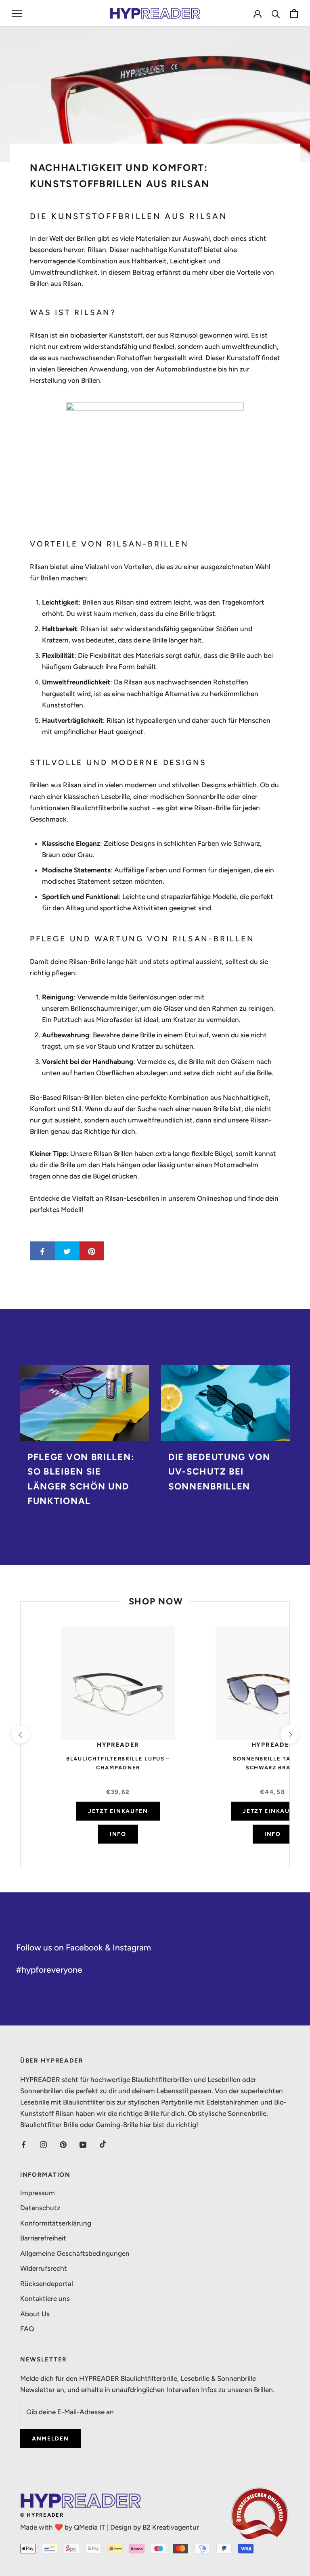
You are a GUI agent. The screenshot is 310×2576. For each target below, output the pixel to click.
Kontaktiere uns (45, 2299)
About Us (35, 2314)
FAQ (27, 2329)
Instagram (132, 1947)
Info (118, 1834)
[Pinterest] (63, 2144)
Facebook (84, 1947)
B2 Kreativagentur (171, 2527)
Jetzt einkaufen (118, 1811)
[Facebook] (24, 2144)
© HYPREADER (42, 2515)
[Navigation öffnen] (17, 13)
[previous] (20, 1734)
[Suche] (276, 14)
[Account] (258, 13)
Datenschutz (40, 2208)
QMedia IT (90, 2527)
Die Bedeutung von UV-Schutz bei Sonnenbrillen (219, 1472)
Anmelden (50, 2439)
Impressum (38, 2193)
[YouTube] (83, 2144)
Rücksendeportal (47, 2284)
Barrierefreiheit (43, 2238)
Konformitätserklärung (56, 2223)
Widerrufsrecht (44, 2268)
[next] (289, 1734)
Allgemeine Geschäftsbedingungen (75, 2253)
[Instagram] (43, 2144)
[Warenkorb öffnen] (294, 14)
